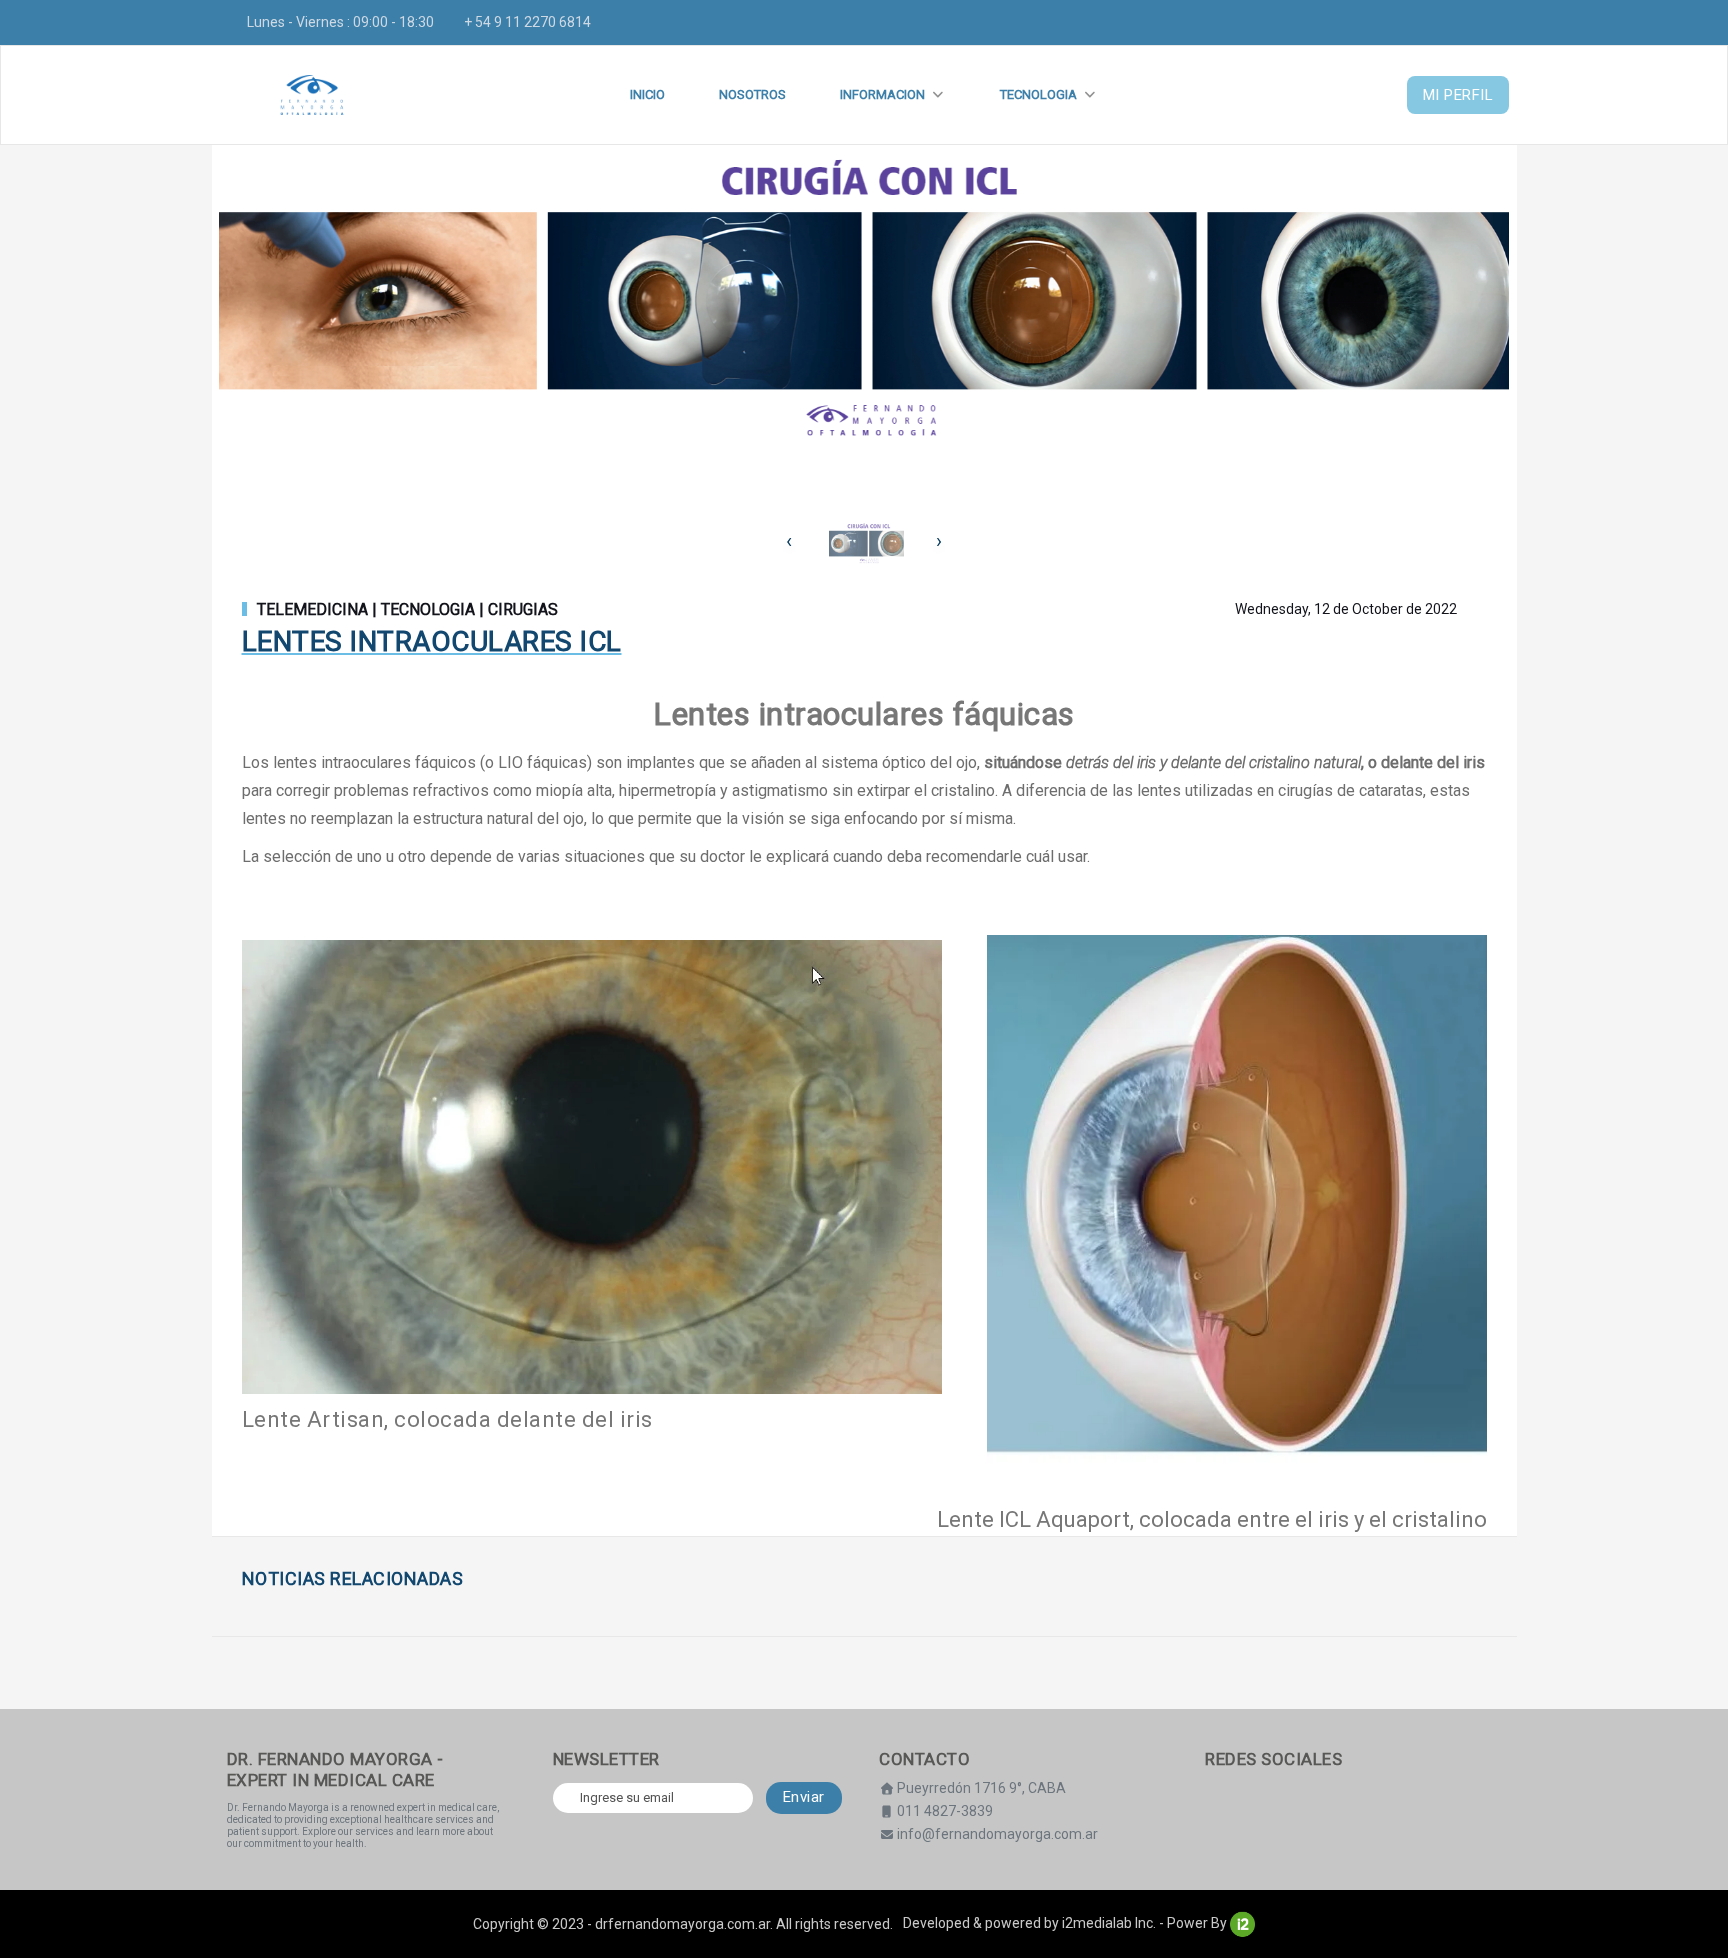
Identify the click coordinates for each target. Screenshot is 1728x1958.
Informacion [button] (882, 94)
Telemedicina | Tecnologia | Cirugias (407, 610)
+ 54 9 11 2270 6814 (527, 22)
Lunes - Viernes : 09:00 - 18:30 (340, 22)
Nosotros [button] (752, 94)
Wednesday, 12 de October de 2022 (1346, 609)
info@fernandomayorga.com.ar (997, 1834)
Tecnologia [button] (1038, 94)
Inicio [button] (647, 94)
